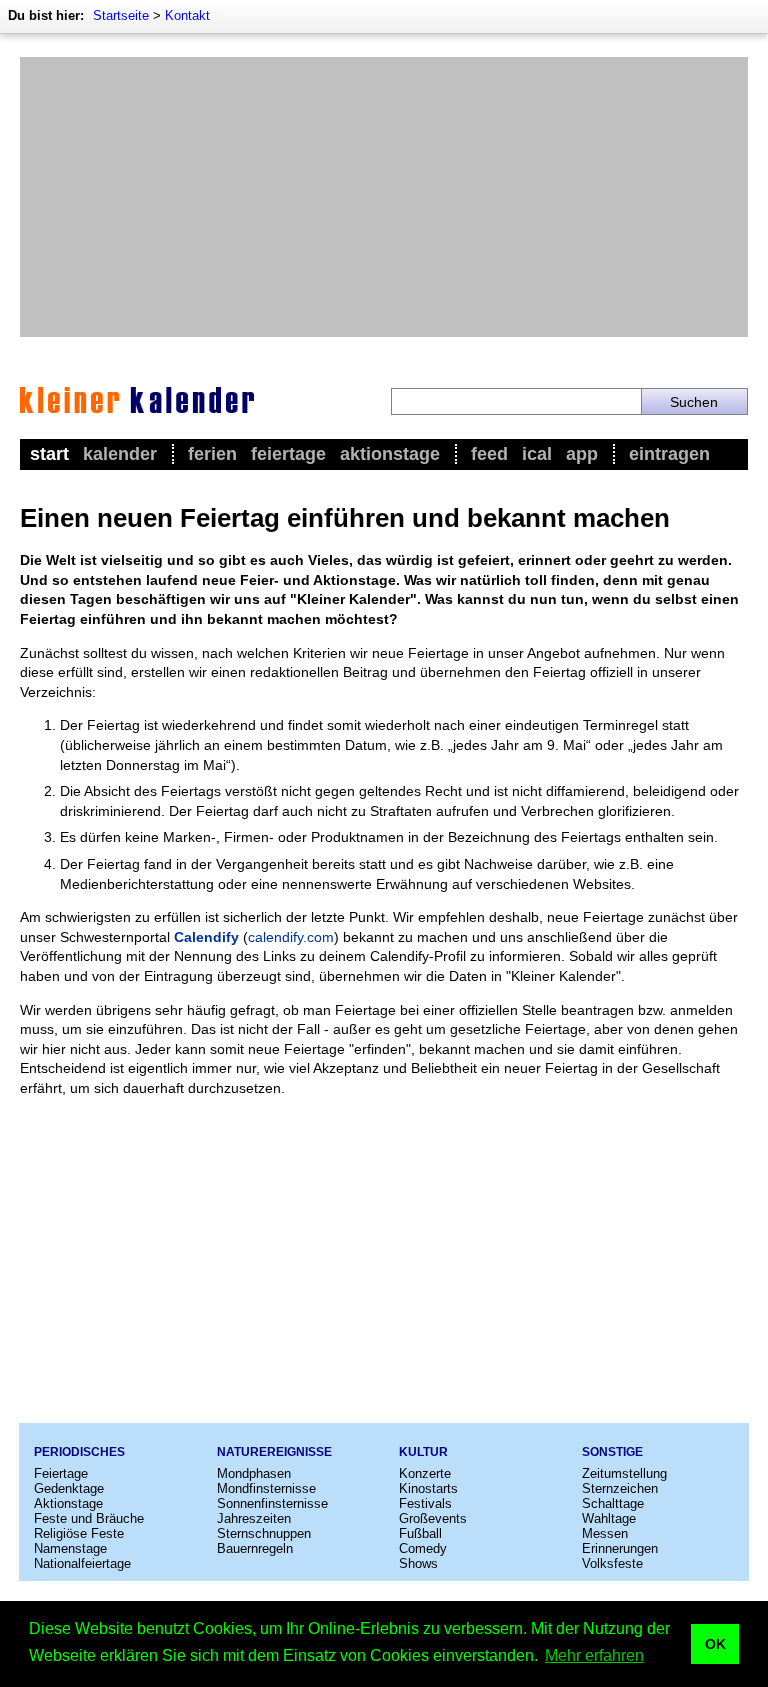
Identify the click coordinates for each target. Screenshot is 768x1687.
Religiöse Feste (79, 1533)
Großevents (433, 1518)
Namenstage (70, 1548)
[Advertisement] (384, 197)
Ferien (212, 454)
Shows (418, 1563)
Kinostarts (428, 1488)
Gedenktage (69, 1488)
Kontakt (187, 15)
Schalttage (613, 1503)
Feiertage (288, 454)
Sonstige (612, 1452)
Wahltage (609, 1518)
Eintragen (669, 454)
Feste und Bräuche (89, 1518)
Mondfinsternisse (266, 1488)
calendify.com (291, 937)
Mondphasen (254, 1473)
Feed (489, 454)
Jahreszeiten (254, 1518)
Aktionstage (390, 454)
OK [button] (715, 1644)
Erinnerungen (620, 1548)
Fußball (420, 1533)
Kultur (423, 1452)
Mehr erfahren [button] (594, 1655)
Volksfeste (612, 1563)
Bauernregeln (255, 1548)
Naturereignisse (274, 1452)
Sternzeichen (620, 1488)
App (582, 454)
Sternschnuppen (264, 1533)
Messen (605, 1533)
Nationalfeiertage (82, 1563)
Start (49, 454)
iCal (537, 454)
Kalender (120, 454)
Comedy (423, 1548)
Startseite (121, 15)
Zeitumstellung (624, 1473)
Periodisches (79, 1452)
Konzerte (425, 1473)
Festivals (425, 1503)
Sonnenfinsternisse (272, 1503)
